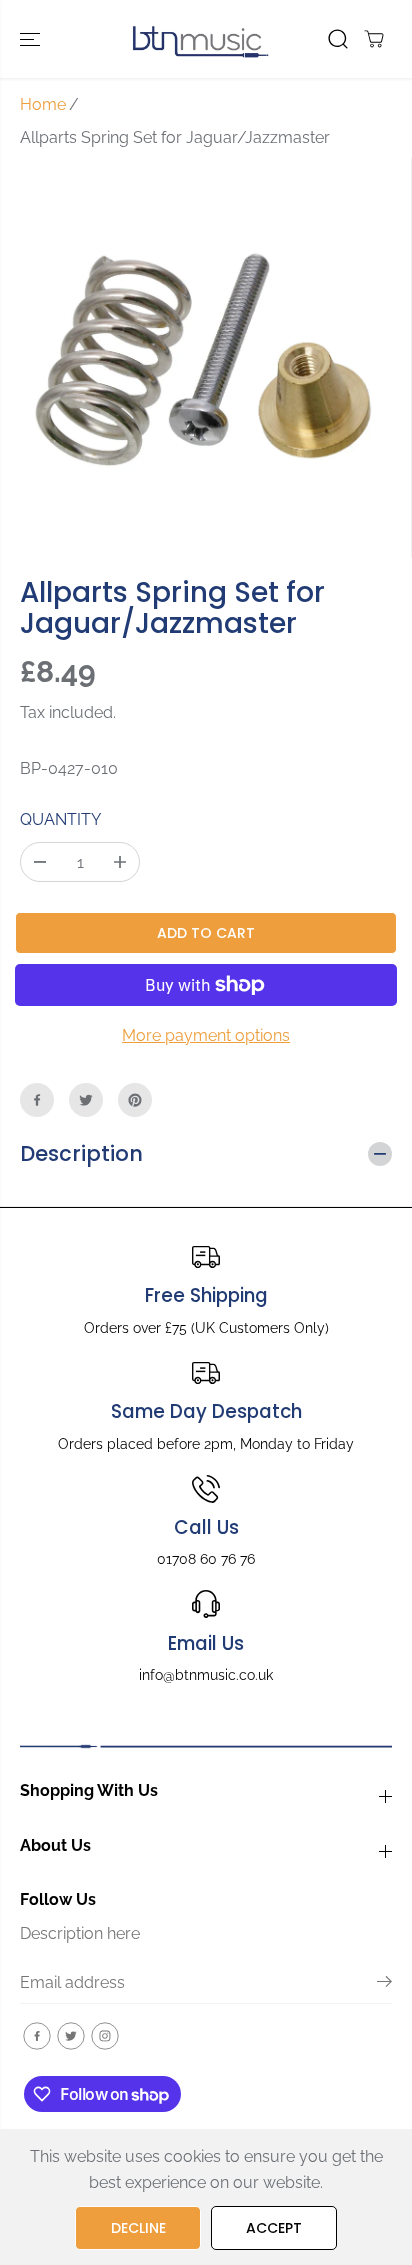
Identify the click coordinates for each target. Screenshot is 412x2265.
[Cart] (374, 39)
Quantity (60, 819)
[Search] (338, 39)
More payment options (206, 1035)
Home (43, 104)
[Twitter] (86, 1100)
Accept (274, 2228)
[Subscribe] (384, 1985)
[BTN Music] (201, 39)
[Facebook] (37, 1100)
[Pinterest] (135, 1100)
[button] (32, 39)
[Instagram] (105, 2036)
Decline (138, 2228)
